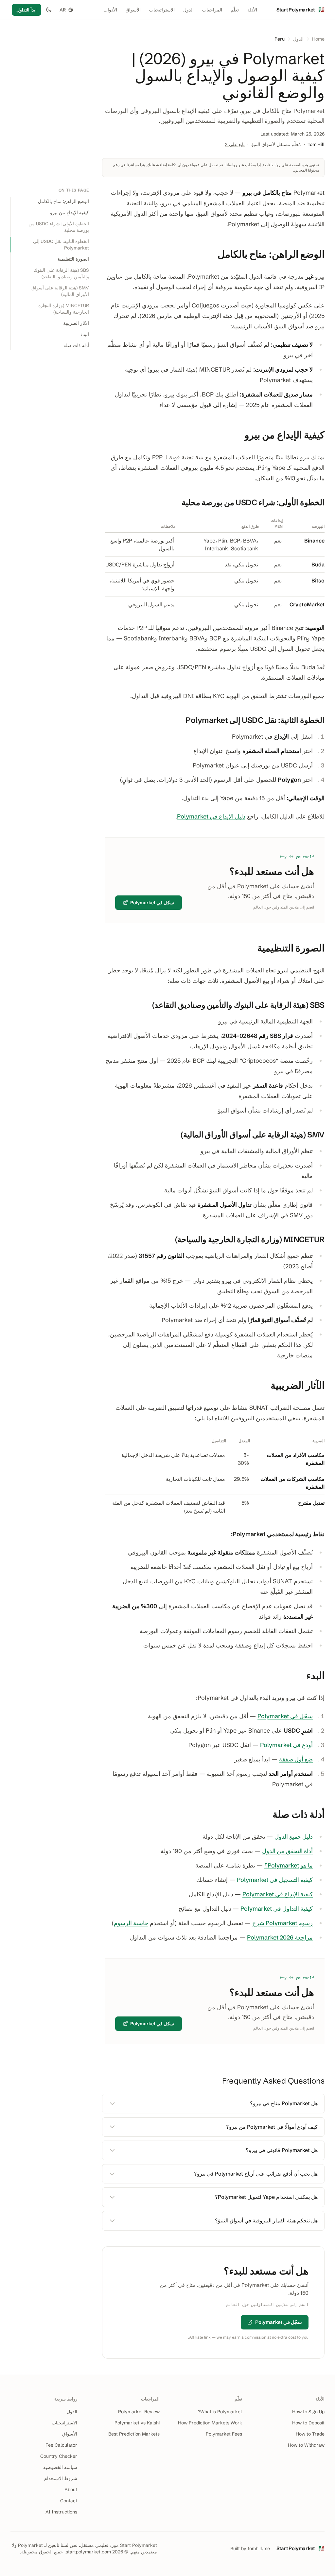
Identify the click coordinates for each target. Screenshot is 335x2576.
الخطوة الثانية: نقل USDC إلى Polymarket (61, 245)
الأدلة (252, 10)
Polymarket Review (139, 2412)
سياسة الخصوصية (60, 2467)
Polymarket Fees (224, 2434)
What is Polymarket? (220, 2412)
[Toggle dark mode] (49, 10)
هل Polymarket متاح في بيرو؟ (284, 2103)
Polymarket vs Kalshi (137, 2423)
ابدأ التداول (26, 10)
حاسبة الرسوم (131, 1923)
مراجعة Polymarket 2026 (280, 1937)
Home (318, 39)
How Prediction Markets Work (210, 2423)
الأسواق (133, 10)
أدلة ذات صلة (76, 345)
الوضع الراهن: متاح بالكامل (63, 201)
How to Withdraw (306, 2445)
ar (63, 10)
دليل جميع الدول (294, 1837)
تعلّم (235, 10)
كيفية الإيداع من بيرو (70, 212)
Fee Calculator (61, 2445)
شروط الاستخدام (61, 2478)
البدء (85, 334)
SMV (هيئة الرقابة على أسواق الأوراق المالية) (60, 291)
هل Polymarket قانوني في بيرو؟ (282, 2150)
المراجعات (212, 10)
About (71, 2490)
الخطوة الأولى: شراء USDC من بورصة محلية (59, 227)
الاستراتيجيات (162, 10)
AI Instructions (61, 2512)
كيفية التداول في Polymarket (277, 1909)
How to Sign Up (308, 2412)
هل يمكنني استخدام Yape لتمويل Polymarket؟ (266, 2197)
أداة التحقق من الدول (287, 1851)
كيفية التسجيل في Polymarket (275, 1880)
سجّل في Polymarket (152, 903)
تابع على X (235, 144)
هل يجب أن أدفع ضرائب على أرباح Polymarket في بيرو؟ (256, 2174)
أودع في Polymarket (286, 1745)
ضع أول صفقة (296, 1759)
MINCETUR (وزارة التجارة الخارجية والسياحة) (64, 309)
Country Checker (59, 2456)
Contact (69, 2501)
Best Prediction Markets (134, 2434)
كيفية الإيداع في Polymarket (278, 1894)
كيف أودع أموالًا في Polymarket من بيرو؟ (272, 2127)
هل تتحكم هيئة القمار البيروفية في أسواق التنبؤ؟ (266, 2220)
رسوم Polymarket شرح (282, 1923)
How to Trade (310, 2434)
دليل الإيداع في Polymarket (211, 816)
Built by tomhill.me (250, 2548)
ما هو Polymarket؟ (289, 1865)
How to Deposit (308, 2423)
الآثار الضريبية (76, 323)
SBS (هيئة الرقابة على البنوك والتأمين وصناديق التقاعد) (61, 273)
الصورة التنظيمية (73, 259)
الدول (188, 10)
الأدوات (110, 10)
